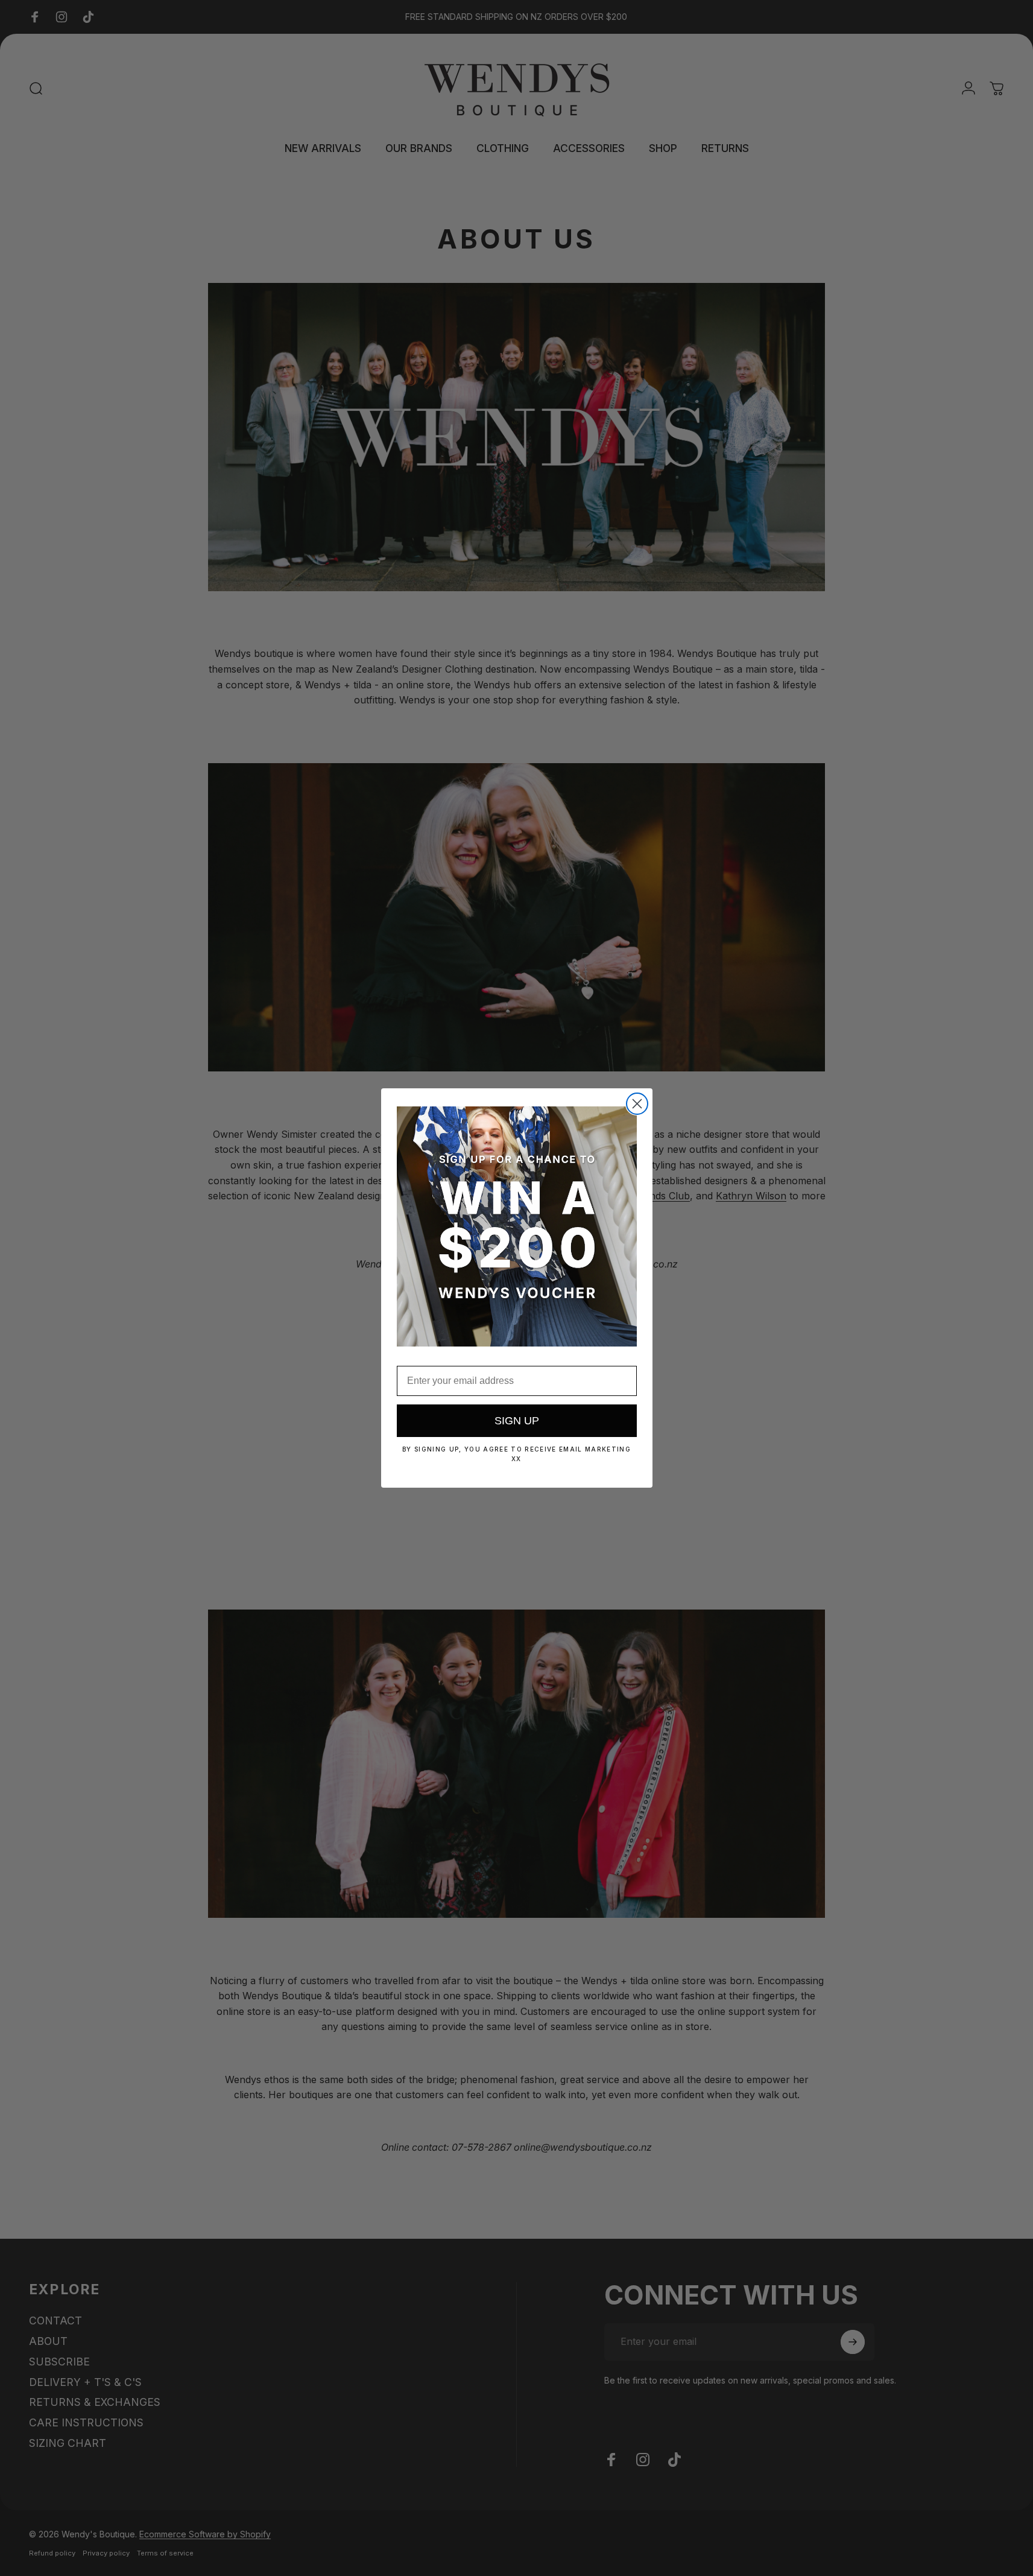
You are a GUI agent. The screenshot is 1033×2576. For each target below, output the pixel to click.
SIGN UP (517, 1421)
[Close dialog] (637, 1104)
